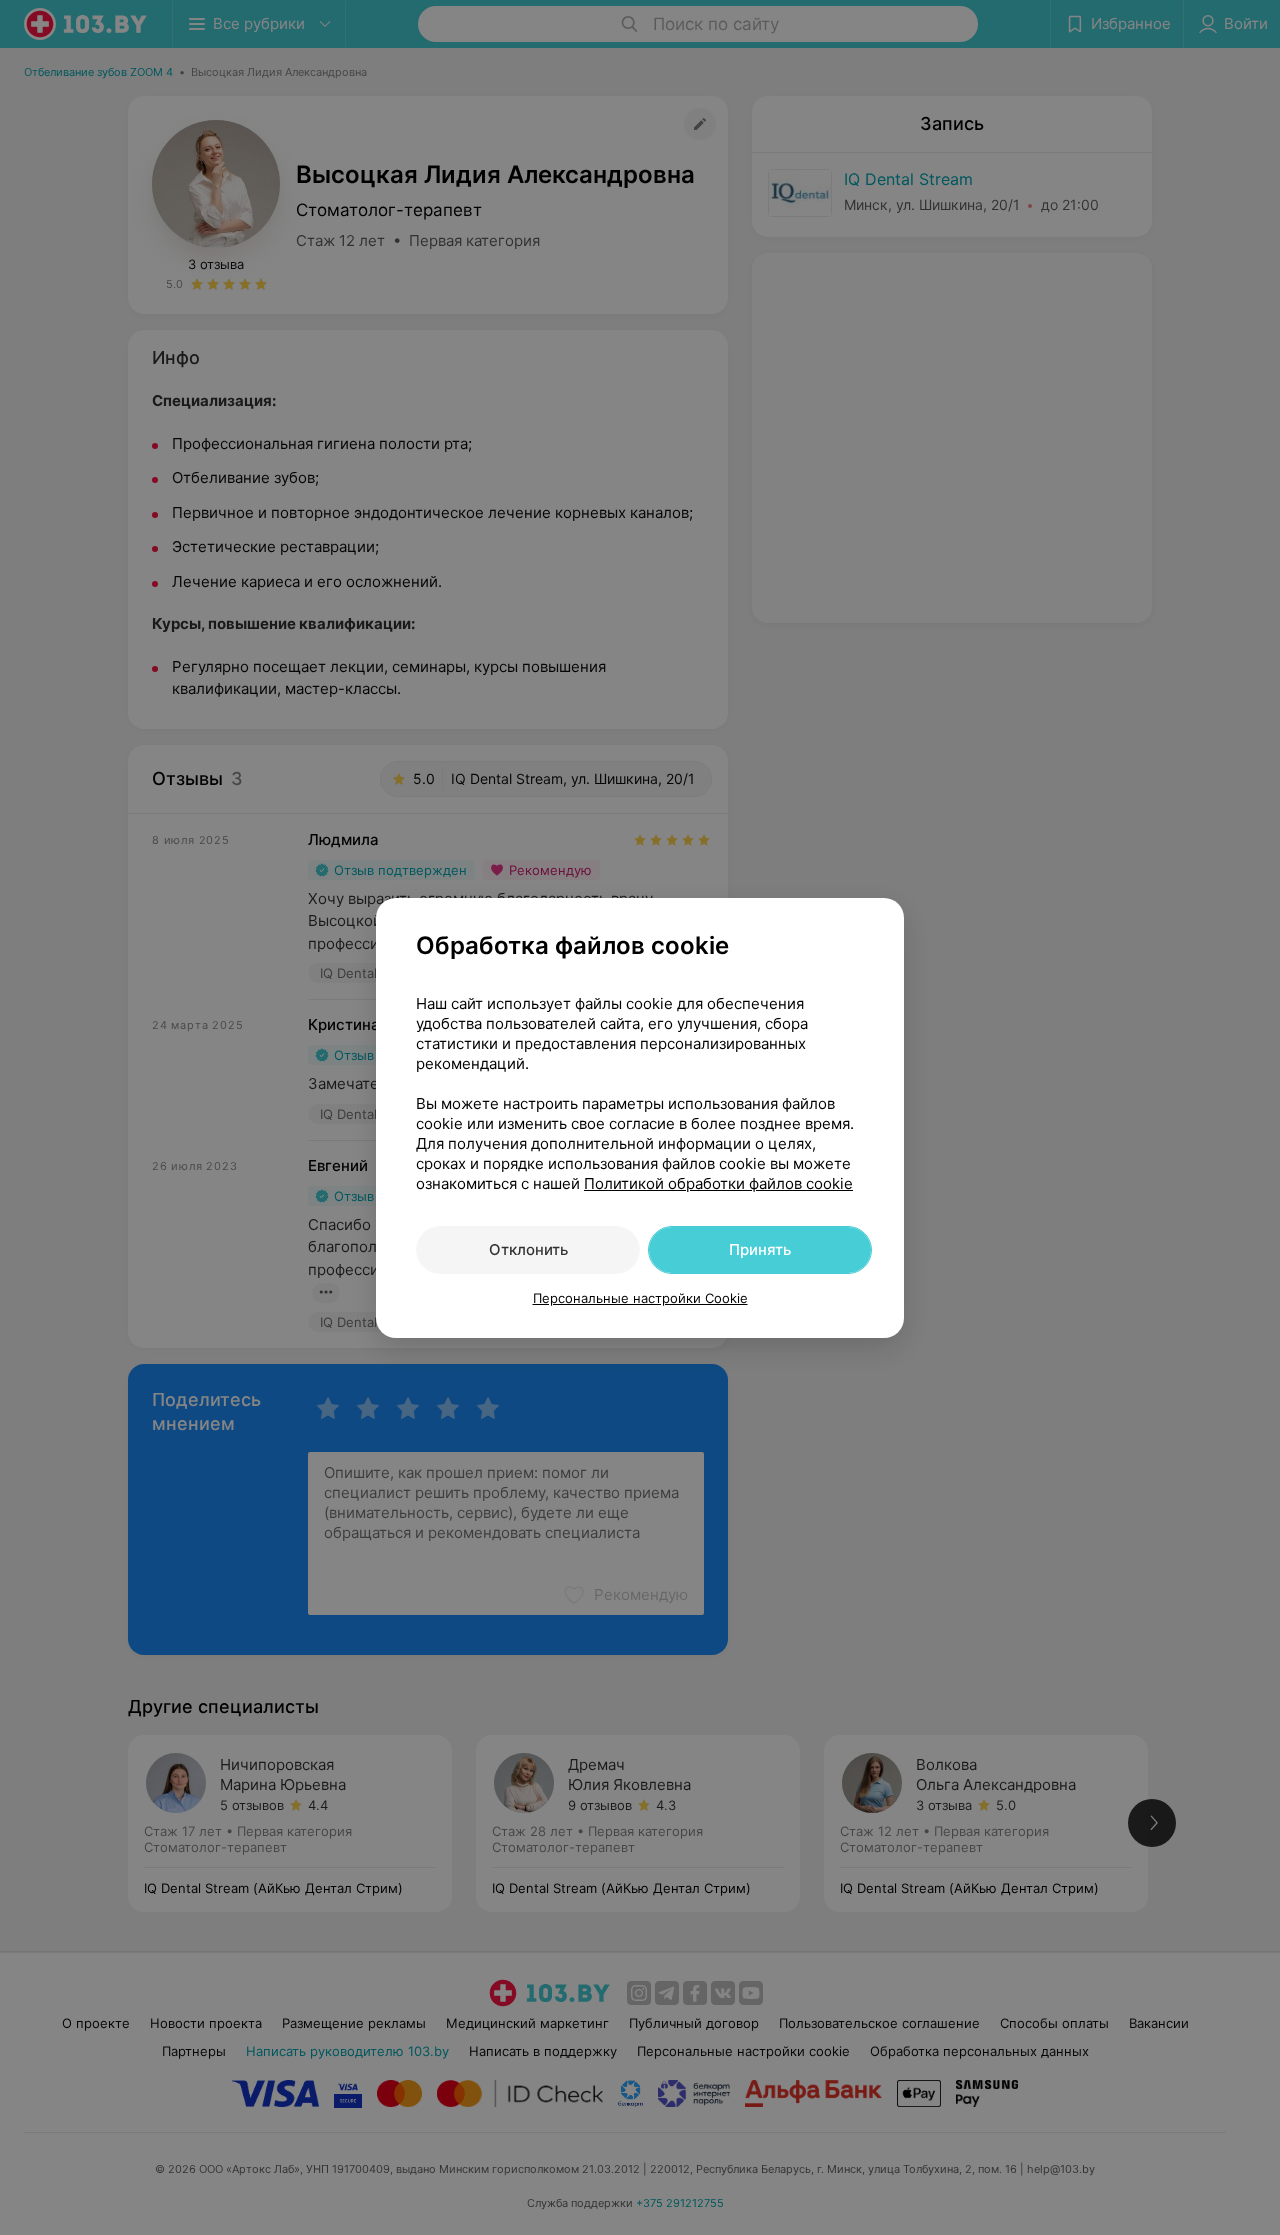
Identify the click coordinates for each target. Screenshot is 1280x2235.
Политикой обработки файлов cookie (718, 1183)
